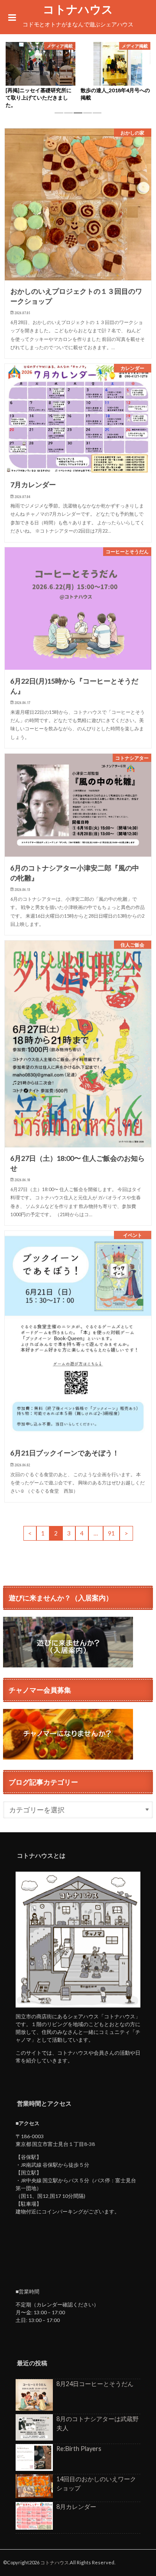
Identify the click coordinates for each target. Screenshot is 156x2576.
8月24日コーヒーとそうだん (95, 2384)
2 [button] (68, 116)
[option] (41, 76)
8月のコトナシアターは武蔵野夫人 (97, 2423)
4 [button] (88, 116)
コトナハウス (78, 9)
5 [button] (97, 116)
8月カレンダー (76, 2507)
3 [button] (78, 116)
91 (111, 1533)
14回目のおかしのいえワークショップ (96, 2484)
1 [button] (59, 116)
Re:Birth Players (79, 2449)
